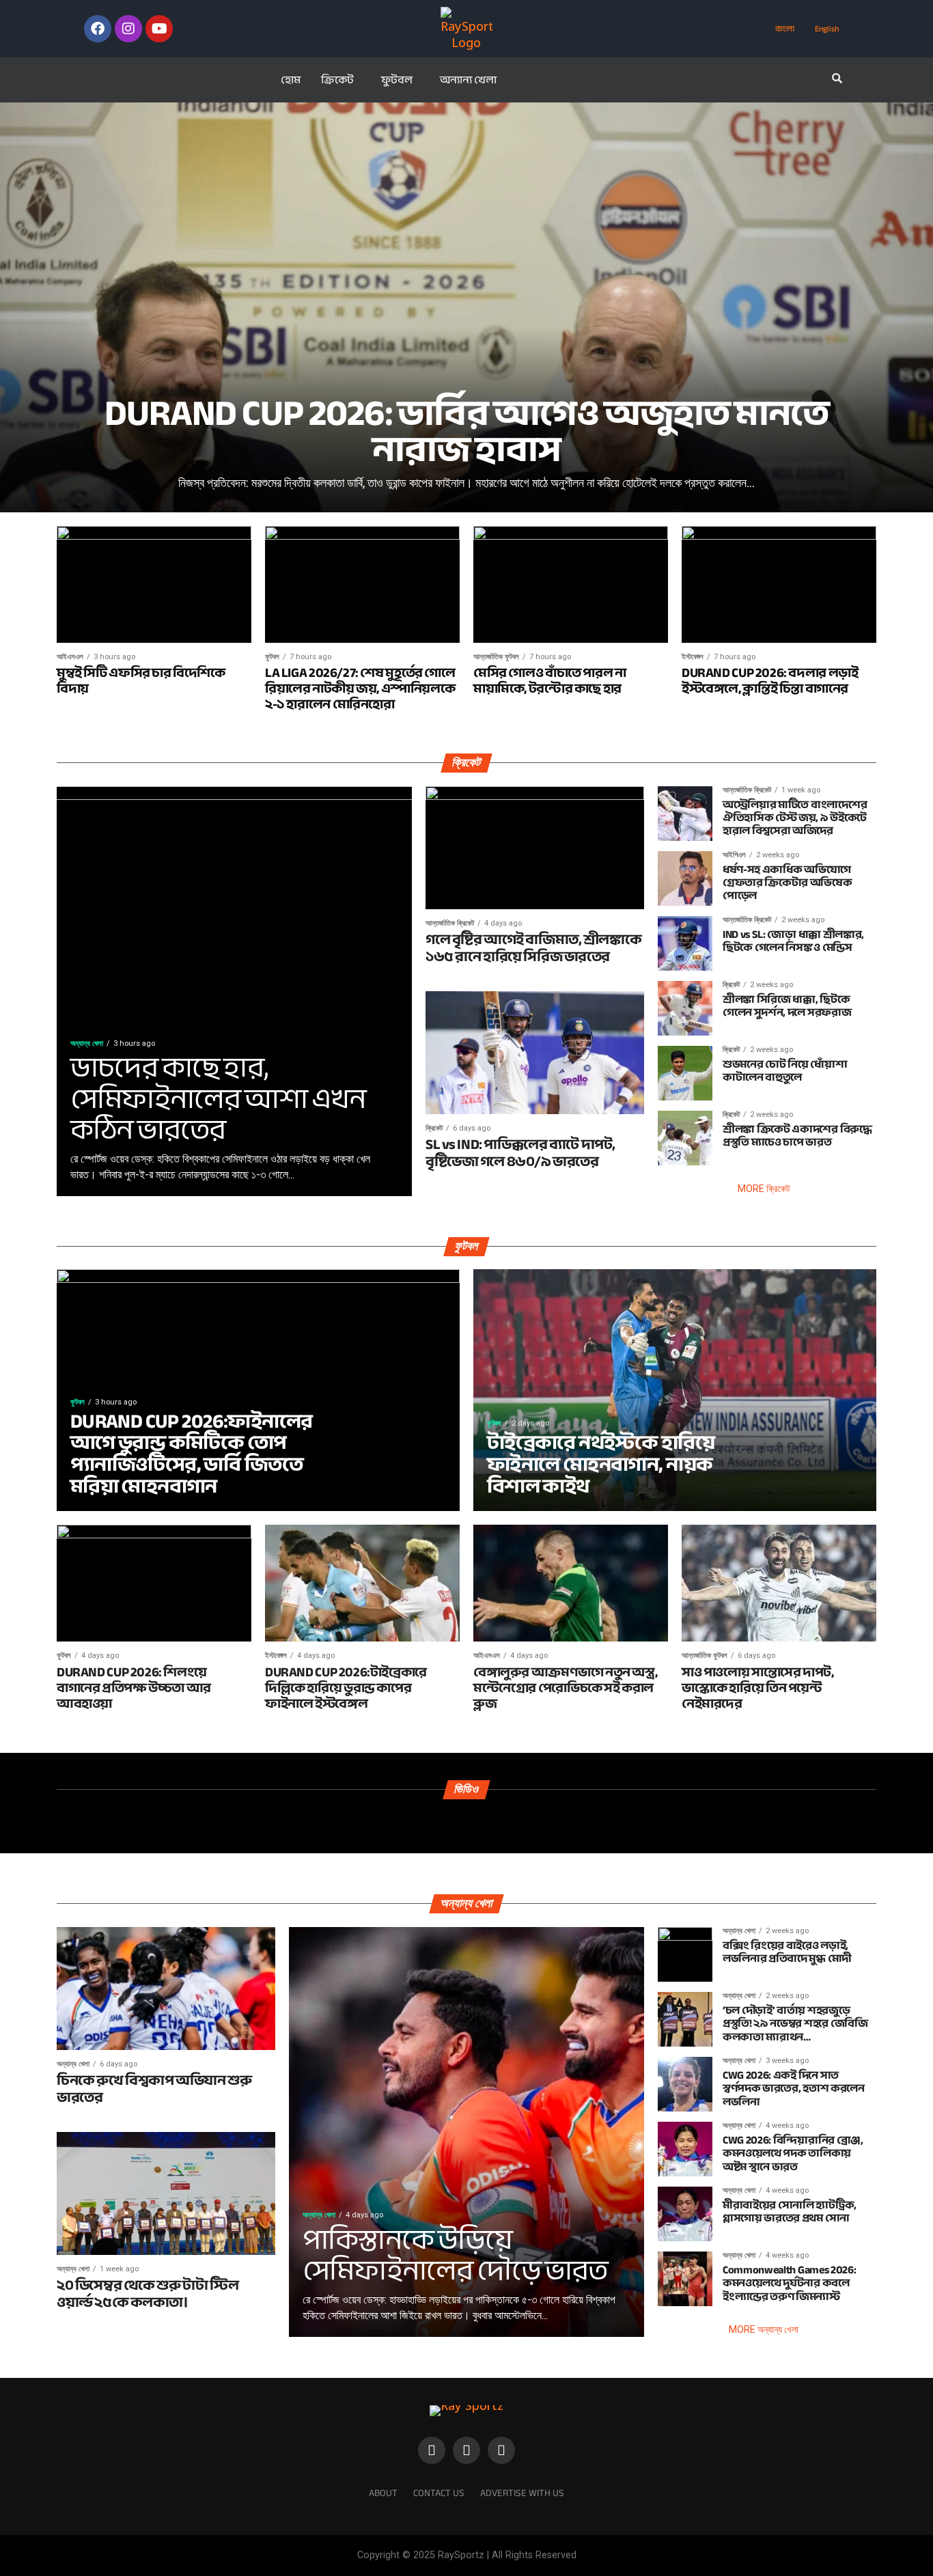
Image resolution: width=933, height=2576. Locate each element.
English (827, 29)
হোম (291, 80)
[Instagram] (128, 29)
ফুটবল (397, 80)
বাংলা (785, 29)
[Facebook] (98, 29)
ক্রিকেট (337, 80)
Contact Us (439, 2493)
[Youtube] (159, 29)
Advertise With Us (522, 2493)
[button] (341, 80)
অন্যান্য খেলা (468, 80)
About (383, 2493)
